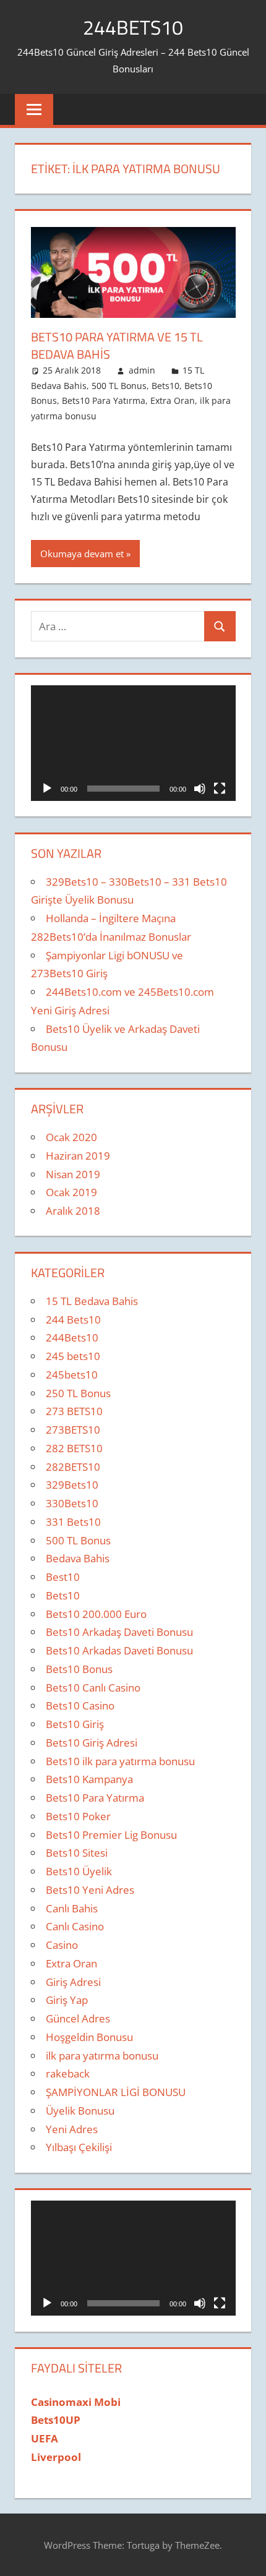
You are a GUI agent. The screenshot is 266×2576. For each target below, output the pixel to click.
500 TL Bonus (119, 386)
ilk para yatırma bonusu (102, 2056)
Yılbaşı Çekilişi (79, 2147)
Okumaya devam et (82, 554)
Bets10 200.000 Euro (96, 1614)
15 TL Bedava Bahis (92, 1301)
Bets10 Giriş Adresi (92, 1743)
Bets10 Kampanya (89, 1779)
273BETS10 (73, 1430)
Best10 (63, 1577)
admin (142, 370)
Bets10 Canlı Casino (93, 1688)
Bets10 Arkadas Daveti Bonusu (119, 1650)
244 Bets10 (73, 1320)
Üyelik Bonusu (80, 2111)
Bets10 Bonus (79, 1669)
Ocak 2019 (71, 1192)
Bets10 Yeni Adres (90, 1890)
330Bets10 (72, 1503)
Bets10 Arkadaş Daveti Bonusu (119, 1632)
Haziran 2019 (78, 1156)
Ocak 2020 (71, 1137)
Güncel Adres (78, 2018)
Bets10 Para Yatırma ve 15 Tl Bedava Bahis (117, 345)
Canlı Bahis (72, 1908)
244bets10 (133, 27)
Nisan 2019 (73, 1174)
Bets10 (165, 386)
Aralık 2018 (73, 1211)
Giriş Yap (67, 2000)
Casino (62, 1945)
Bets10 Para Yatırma (104, 400)
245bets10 (72, 1375)
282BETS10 (73, 1467)
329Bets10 (72, 1485)
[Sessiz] (200, 789)
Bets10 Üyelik (79, 1871)
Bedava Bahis (78, 1558)
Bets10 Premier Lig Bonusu (111, 1835)
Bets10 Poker (78, 1816)
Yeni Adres (72, 2129)
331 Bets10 (73, 1522)
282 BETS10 (74, 1448)
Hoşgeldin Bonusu (89, 2037)
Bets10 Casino (80, 1705)
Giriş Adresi (73, 1982)
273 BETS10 (74, 1411)
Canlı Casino (75, 1926)
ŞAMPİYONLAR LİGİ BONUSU (116, 2092)
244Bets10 (72, 1337)
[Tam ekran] (220, 789)
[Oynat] (47, 789)
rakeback (68, 2073)
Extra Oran (173, 400)
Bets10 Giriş (75, 1724)
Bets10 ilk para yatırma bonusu (120, 1761)
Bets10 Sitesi (77, 1853)
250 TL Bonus (78, 1393)
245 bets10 (73, 1356)
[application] (133, 743)
